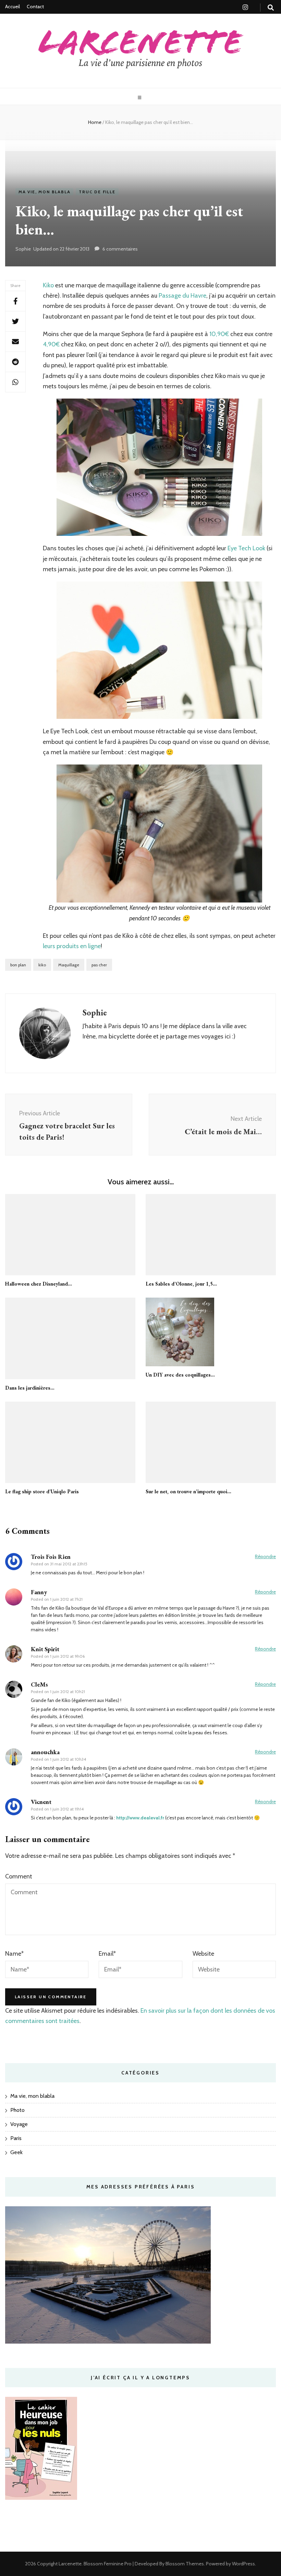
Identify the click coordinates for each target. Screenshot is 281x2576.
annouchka (45, 1752)
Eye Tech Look (247, 548)
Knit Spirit (45, 1649)
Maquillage (69, 965)
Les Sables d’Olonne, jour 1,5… (181, 1284)
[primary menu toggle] (140, 98)
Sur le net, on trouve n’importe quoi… (188, 1491)
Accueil (13, 7)
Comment (19, 1876)
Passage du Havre (182, 296)
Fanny (39, 1592)
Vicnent (41, 1802)
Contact (35, 7)
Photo (17, 2110)
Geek (16, 2152)
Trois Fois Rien (51, 1557)
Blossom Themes (184, 2564)
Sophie (23, 249)
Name (14, 1954)
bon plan (18, 965)
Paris (16, 2138)
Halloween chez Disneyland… (39, 1284)
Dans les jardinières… (30, 1388)
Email (107, 1954)
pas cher (99, 965)
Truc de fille (97, 192)
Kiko (48, 285)
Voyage (19, 2124)
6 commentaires (120, 249)
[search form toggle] (271, 8)
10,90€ (219, 334)
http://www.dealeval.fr (140, 1818)
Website (203, 1954)
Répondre (265, 1556)
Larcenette (70, 2564)
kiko (42, 965)
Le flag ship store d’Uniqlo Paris (42, 1491)
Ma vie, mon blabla (44, 192)
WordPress (243, 2564)
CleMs (39, 1684)
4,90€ (51, 344)
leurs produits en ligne (72, 946)
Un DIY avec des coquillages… (180, 1375)
